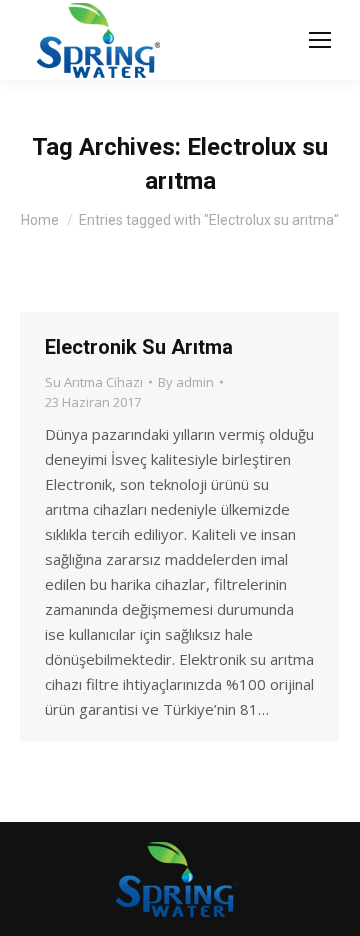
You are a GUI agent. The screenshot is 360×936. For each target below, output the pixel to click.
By (186, 382)
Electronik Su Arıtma (139, 347)
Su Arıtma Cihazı (94, 382)
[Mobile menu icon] (320, 40)
